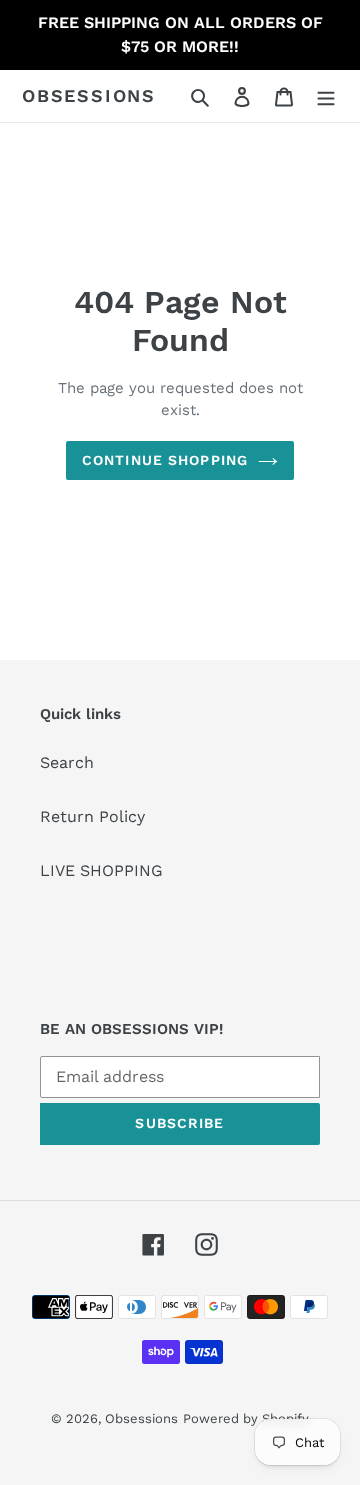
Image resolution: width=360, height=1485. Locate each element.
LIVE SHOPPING (101, 870)
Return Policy (92, 816)
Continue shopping (165, 460)
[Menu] (326, 96)
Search (67, 762)
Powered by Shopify (246, 1418)
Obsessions (89, 95)
